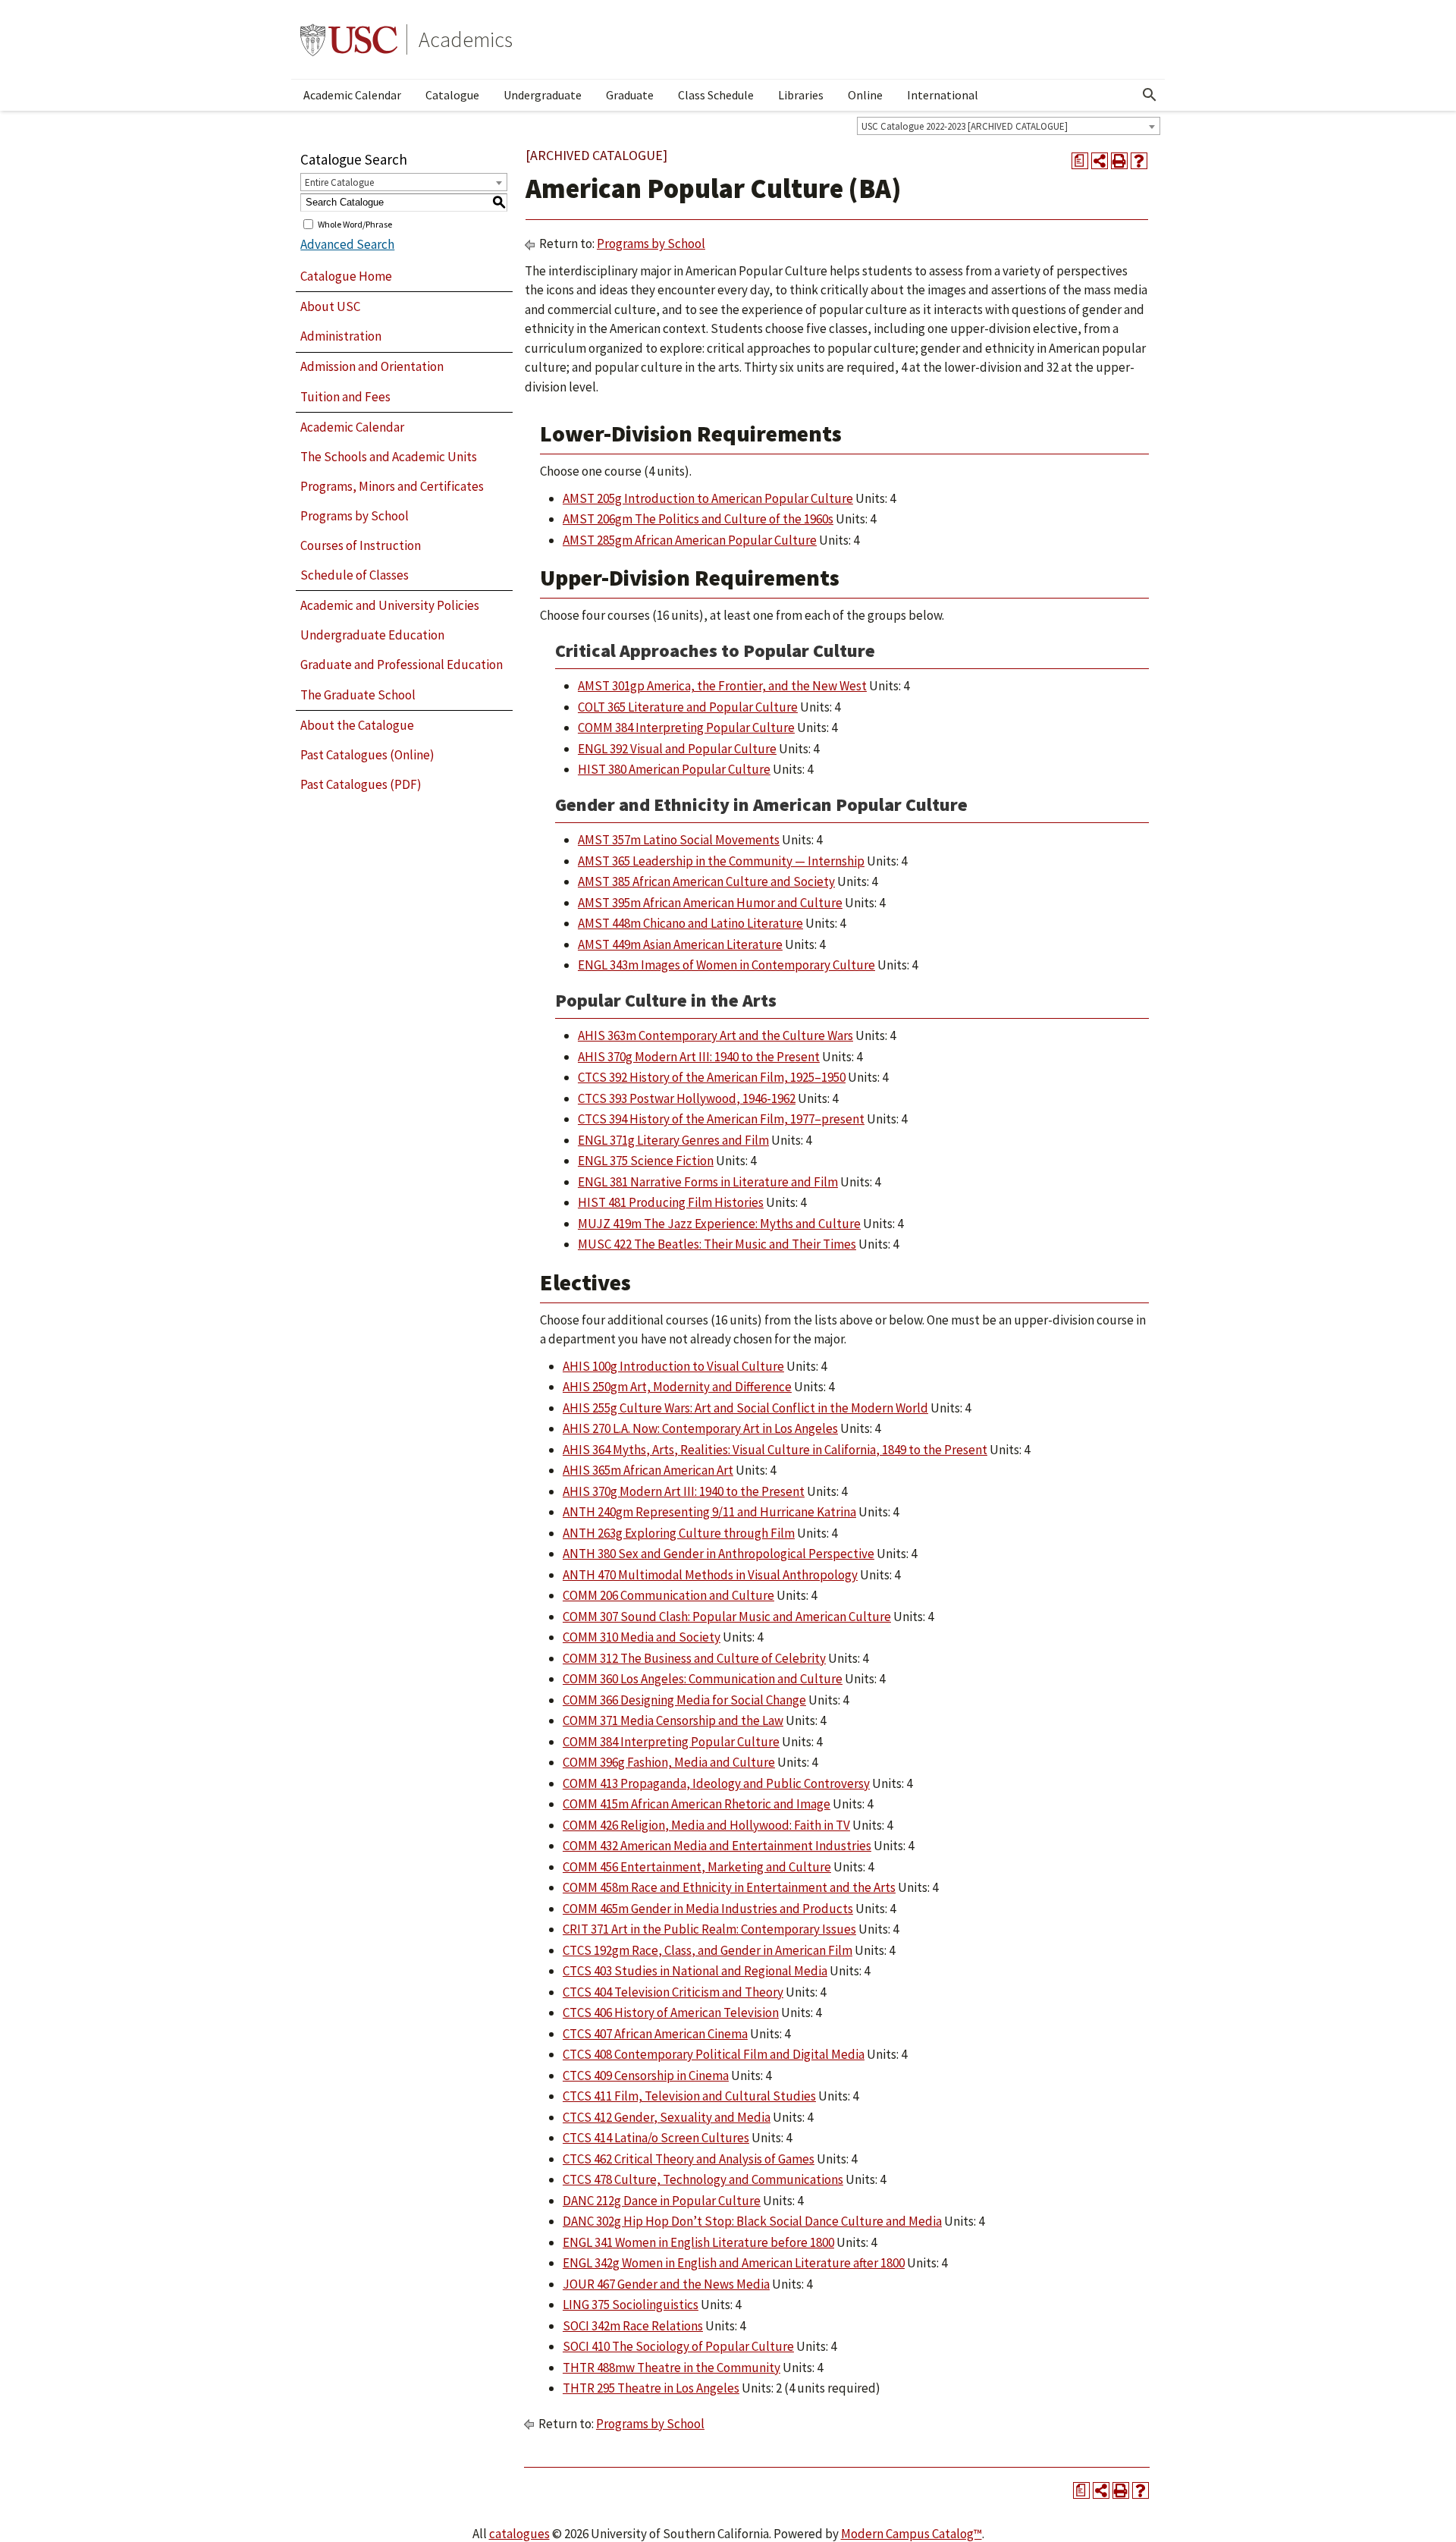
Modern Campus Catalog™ (912, 2534)
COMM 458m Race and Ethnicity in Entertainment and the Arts (729, 1887)
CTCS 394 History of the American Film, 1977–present (721, 1119)
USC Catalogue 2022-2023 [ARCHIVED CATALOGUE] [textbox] (965, 126)
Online (865, 95)
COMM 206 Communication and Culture (668, 1595)
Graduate (630, 95)
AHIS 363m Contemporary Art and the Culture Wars (715, 1035)
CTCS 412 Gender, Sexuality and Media (667, 2117)
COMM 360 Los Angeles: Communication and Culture (703, 1679)
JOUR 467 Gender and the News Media (666, 2284)
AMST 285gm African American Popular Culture (690, 540)
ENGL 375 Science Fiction (646, 1161)
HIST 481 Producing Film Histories (671, 1202)
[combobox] (1009, 126)
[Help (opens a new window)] (1139, 161)
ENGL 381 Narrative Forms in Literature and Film (708, 1182)
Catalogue (452, 95)
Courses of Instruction (361, 545)
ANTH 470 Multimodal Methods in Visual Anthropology (710, 1575)
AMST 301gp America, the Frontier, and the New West (722, 686)
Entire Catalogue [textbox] (339, 182)
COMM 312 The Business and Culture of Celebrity (694, 1658)
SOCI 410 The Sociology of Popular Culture (678, 2346)
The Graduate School (358, 695)
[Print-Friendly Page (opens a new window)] (1119, 161)
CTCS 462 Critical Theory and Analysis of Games (689, 2159)
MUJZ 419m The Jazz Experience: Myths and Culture (719, 1224)
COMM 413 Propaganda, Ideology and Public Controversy (716, 1783)
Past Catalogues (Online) (367, 755)
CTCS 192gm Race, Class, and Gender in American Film (708, 1950)
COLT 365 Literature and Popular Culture (688, 707)
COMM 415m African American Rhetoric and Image (697, 1804)
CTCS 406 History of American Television (671, 2013)
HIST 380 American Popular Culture (674, 769)
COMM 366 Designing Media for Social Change (684, 1700)
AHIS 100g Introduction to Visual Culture (673, 1366)
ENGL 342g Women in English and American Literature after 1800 (734, 2263)
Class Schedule (716, 95)
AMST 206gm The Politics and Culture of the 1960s (698, 519)
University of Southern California (349, 39)
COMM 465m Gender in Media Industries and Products (708, 1909)
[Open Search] (1150, 95)
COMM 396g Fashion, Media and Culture (669, 1762)
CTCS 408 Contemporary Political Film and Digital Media (714, 2054)
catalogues (519, 2534)
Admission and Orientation (372, 366)
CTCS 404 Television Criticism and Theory (673, 1992)
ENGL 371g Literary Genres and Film (673, 1140)
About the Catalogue (357, 725)
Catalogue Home (346, 276)
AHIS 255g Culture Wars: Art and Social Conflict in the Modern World (745, 1408)
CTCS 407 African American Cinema (655, 2034)
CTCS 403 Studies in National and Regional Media (695, 1971)
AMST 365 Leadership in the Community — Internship (721, 861)
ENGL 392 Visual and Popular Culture (677, 749)
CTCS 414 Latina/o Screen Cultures (656, 2138)
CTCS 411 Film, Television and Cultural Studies (689, 2096)
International (943, 95)
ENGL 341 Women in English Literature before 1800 (698, 2242)
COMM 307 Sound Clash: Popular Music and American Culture (727, 1617)
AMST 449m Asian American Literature (680, 944)
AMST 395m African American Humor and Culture (710, 903)
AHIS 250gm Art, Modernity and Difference (677, 1387)
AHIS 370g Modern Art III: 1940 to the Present (699, 1057)
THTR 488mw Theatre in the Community (672, 2368)
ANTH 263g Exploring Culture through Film (679, 1533)
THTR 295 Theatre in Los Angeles (651, 2388)
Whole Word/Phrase (355, 223)
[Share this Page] (1100, 161)
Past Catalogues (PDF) (361, 784)
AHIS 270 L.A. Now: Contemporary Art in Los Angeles (700, 1428)
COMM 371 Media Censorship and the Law (673, 1720)
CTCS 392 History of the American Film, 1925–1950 (712, 1077)
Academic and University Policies (390, 605)
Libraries (801, 95)
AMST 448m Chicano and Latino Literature (690, 923)
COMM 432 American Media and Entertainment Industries (717, 1846)
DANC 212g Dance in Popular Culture (662, 2201)
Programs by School (355, 516)
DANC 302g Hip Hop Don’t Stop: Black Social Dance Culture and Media (752, 2221)
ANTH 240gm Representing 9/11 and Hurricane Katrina (709, 1512)
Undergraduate (543, 95)
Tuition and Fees (345, 397)
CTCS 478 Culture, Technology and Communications (703, 2179)
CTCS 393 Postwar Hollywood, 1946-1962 (687, 1098)
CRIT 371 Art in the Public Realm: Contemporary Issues (709, 1929)
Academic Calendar (352, 95)
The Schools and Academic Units (389, 457)
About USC (330, 306)
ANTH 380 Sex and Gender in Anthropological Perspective (719, 1554)
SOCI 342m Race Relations (633, 2326)
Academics (466, 39)
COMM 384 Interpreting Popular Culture (686, 727)
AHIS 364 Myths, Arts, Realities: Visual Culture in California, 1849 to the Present (775, 1450)
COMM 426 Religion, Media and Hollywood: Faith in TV (706, 1825)
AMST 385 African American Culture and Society (706, 881)
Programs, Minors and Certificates (392, 486)
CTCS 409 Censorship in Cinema (646, 2075)
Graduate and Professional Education (402, 665)
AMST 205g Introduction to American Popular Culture (708, 498)
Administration (341, 336)
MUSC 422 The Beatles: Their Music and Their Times (717, 1244)
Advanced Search (347, 244)
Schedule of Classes (355, 575)
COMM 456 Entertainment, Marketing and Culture (697, 1867)
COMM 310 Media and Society (642, 1637)
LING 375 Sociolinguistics (631, 2305)
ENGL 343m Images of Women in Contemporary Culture (726, 965)
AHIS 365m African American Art (648, 1470)
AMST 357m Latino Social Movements (679, 840)
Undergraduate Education (372, 635)
